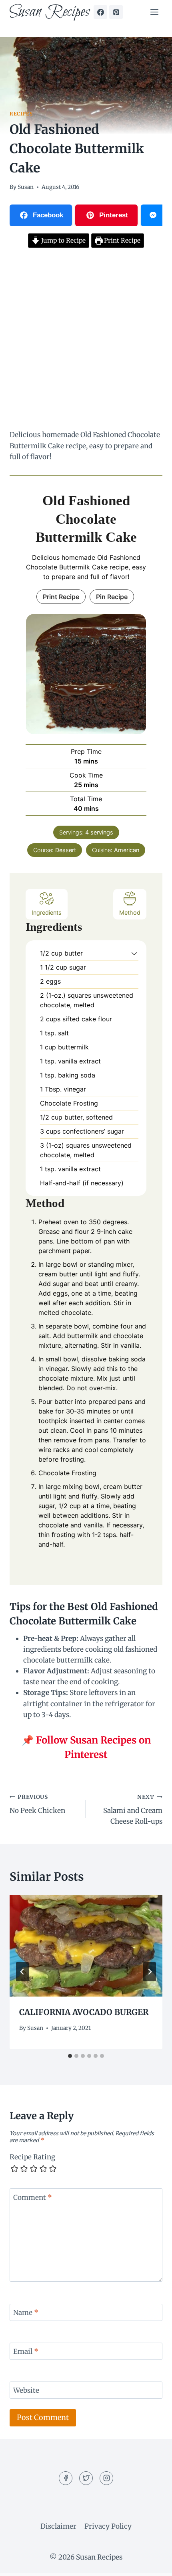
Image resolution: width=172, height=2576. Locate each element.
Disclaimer (58, 2526)
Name (26, 2313)
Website (26, 2390)
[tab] (70, 2056)
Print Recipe (121, 240)
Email (26, 2351)
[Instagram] (106, 2478)
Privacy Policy (108, 2526)
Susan (26, 187)
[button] (134, 953)
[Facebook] (100, 12)
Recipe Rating (32, 2157)
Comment (33, 2197)
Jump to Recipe (63, 240)
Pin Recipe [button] (112, 597)
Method (130, 912)
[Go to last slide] (22, 1972)
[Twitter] (86, 2478)
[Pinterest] (116, 12)
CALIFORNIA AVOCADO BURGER (84, 2012)
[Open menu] (154, 12)
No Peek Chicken (37, 1804)
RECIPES (21, 114)
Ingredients (47, 912)
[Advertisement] (86, 340)
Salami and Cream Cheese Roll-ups (133, 1810)
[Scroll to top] (152, 2564)
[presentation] (86, 1946)
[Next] (150, 1972)
